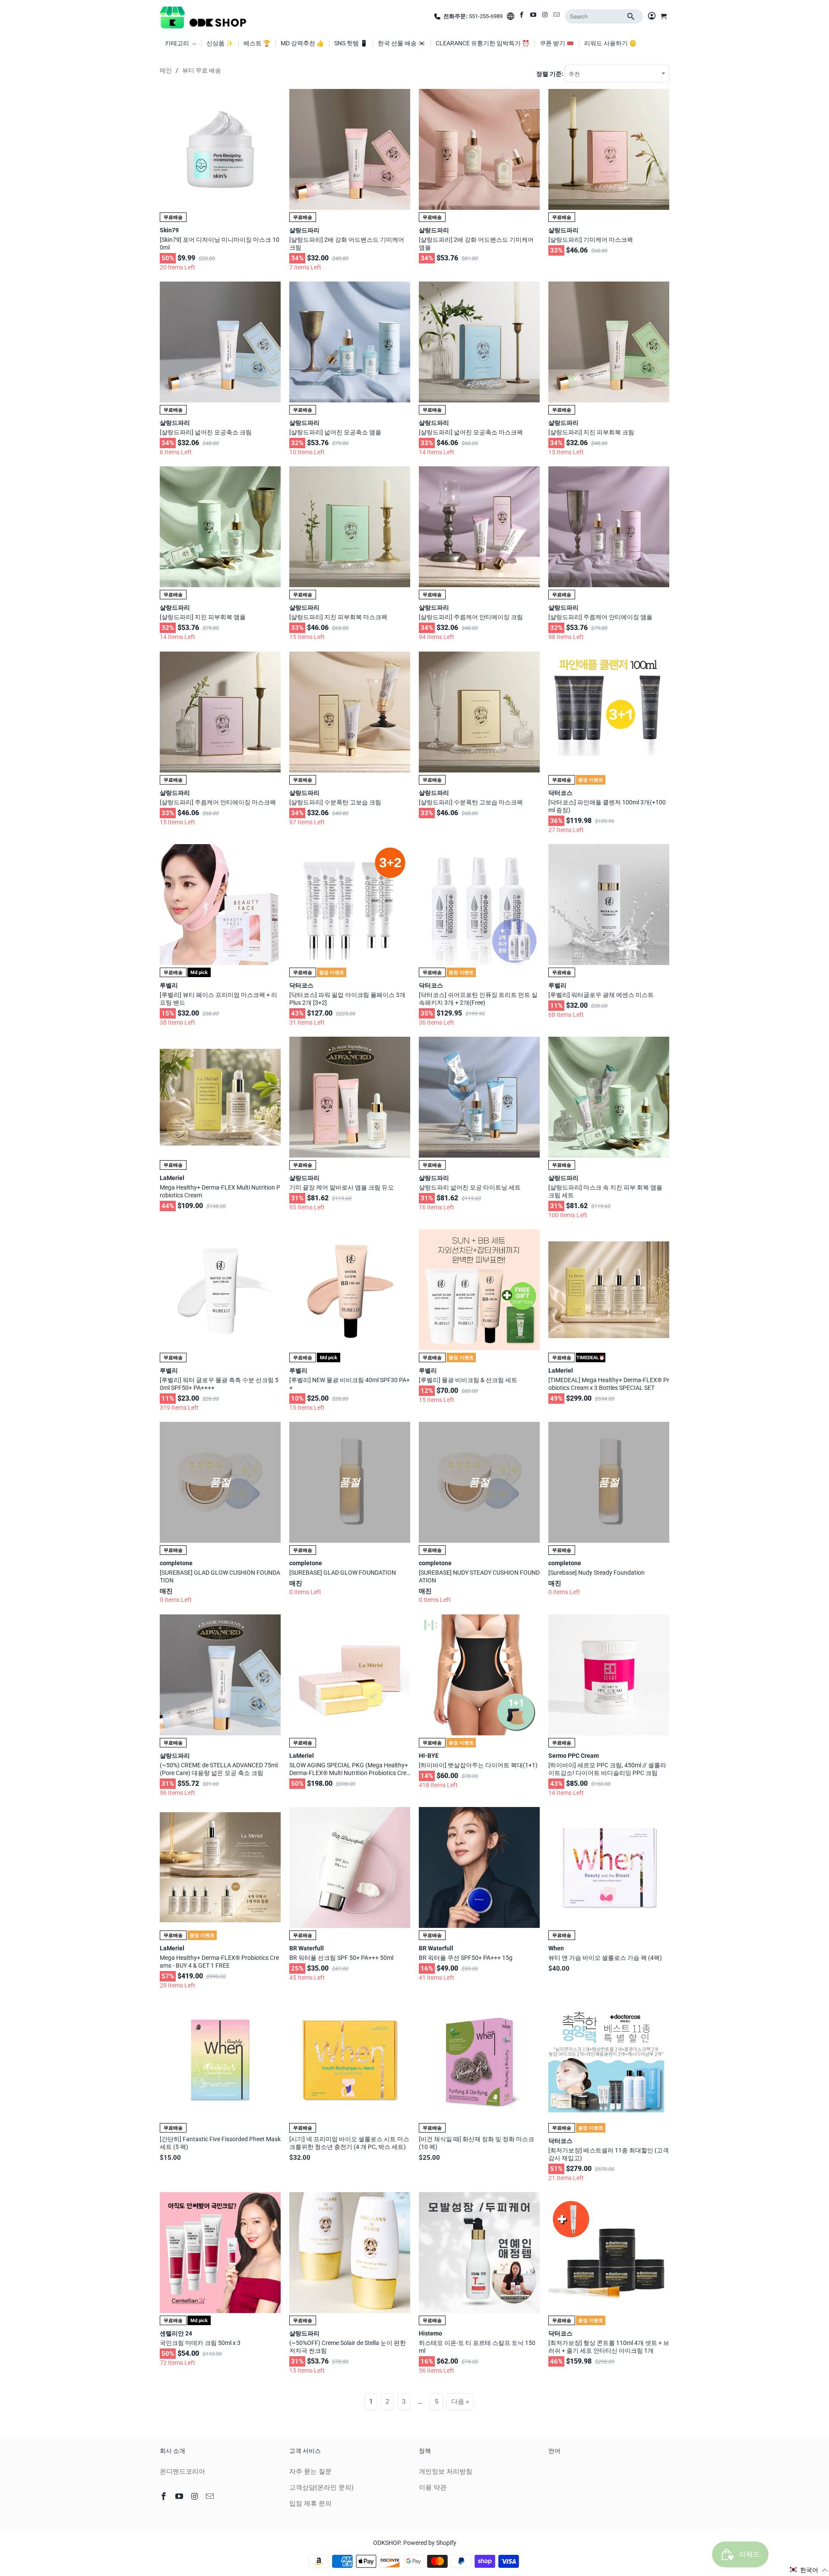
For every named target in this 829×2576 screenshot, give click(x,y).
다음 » (460, 2402)
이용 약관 (433, 2487)
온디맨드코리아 (182, 2472)
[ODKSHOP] (203, 16)
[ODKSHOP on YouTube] (534, 16)
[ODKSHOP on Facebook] (522, 16)
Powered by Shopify (430, 2543)
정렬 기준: (551, 74)
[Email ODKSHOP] (557, 16)
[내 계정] (652, 16)
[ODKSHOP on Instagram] (546, 16)
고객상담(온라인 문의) (321, 2487)
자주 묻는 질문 (310, 2472)
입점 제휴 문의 (310, 2503)
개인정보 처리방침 (446, 2472)
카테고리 (178, 43)
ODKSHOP (387, 2543)
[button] (809, 2570)
